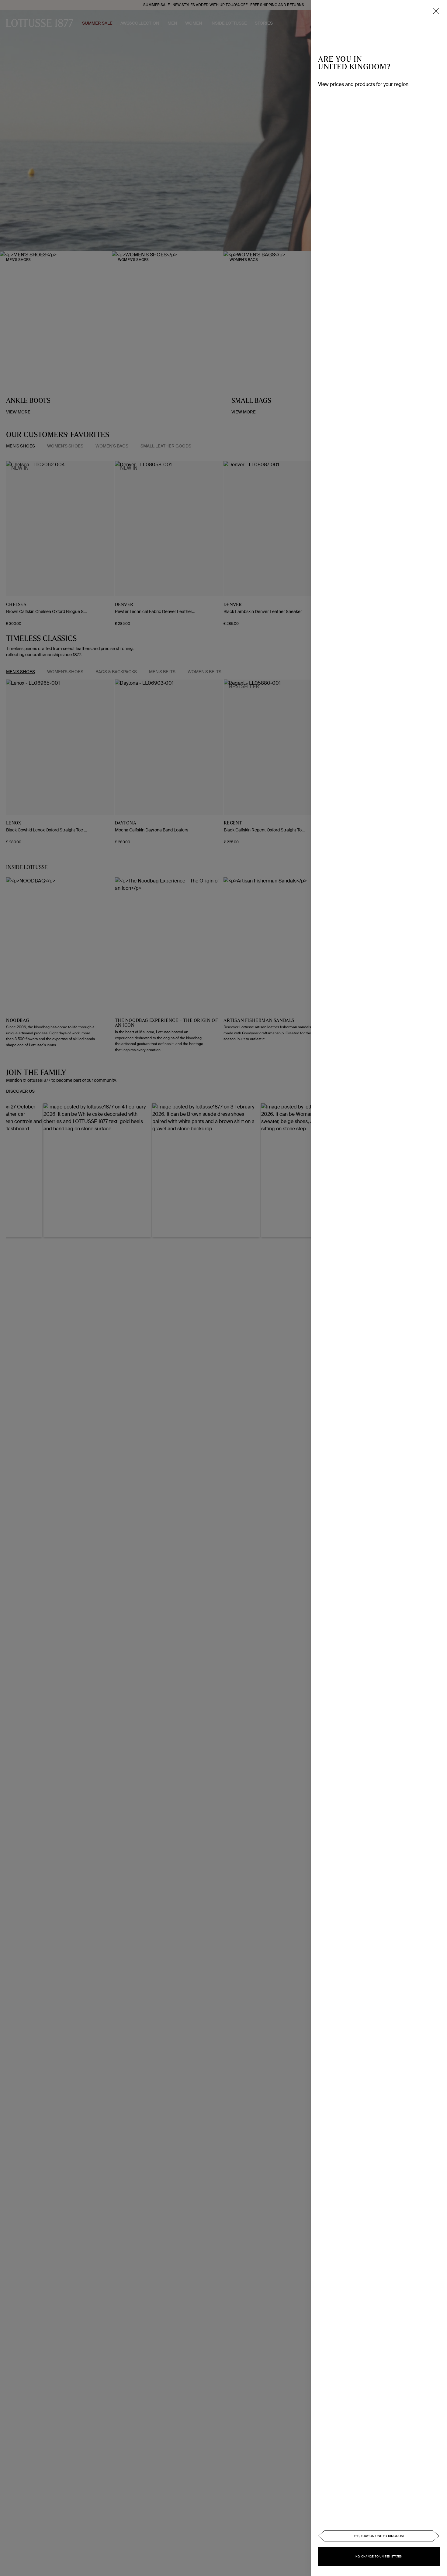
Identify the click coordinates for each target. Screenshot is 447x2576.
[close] (436, 11)
